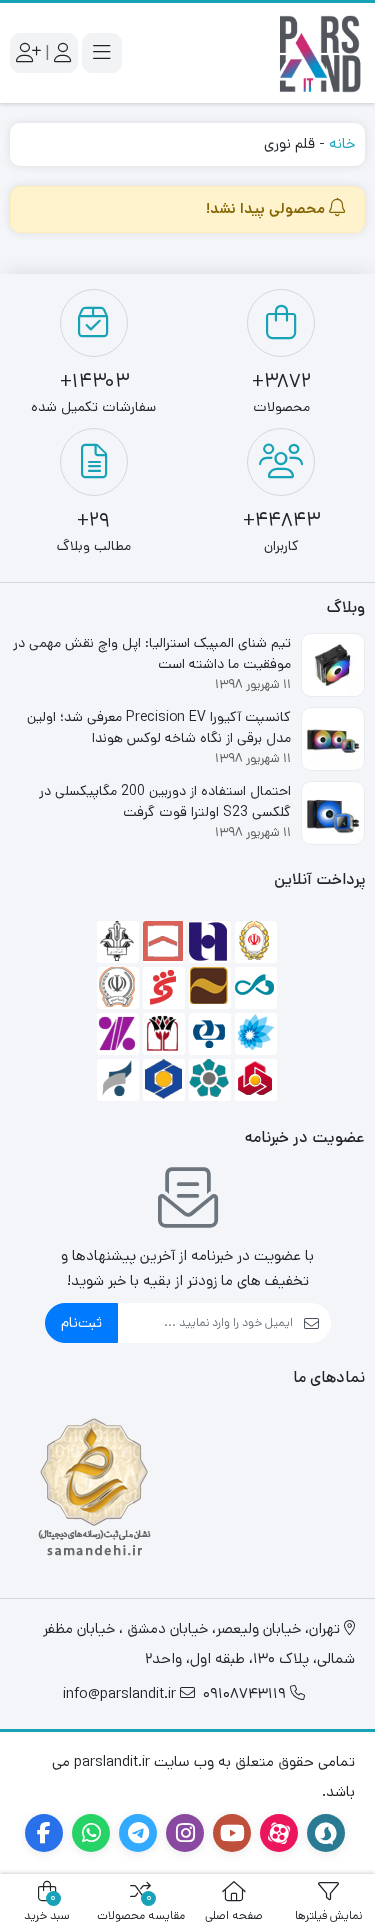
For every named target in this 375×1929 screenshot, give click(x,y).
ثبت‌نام (81, 1322)
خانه (342, 143)
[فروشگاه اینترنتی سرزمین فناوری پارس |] (320, 53)
